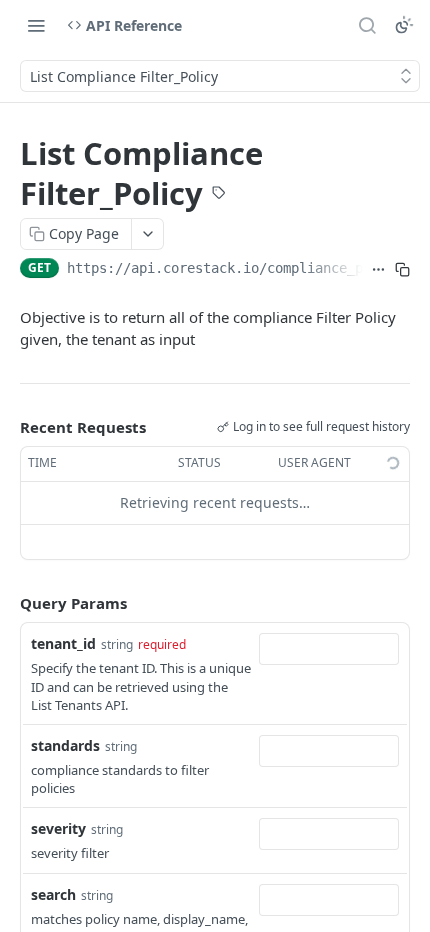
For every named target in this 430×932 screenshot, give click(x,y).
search (53, 894)
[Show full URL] (378, 270)
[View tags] (219, 195)
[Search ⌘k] (367, 25)
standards (65, 745)
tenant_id (63, 643)
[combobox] (329, 649)
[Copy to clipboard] (402, 270)
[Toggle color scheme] (404, 25)
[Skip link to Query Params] (6, 603)
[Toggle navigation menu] (36, 25)
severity (58, 828)
